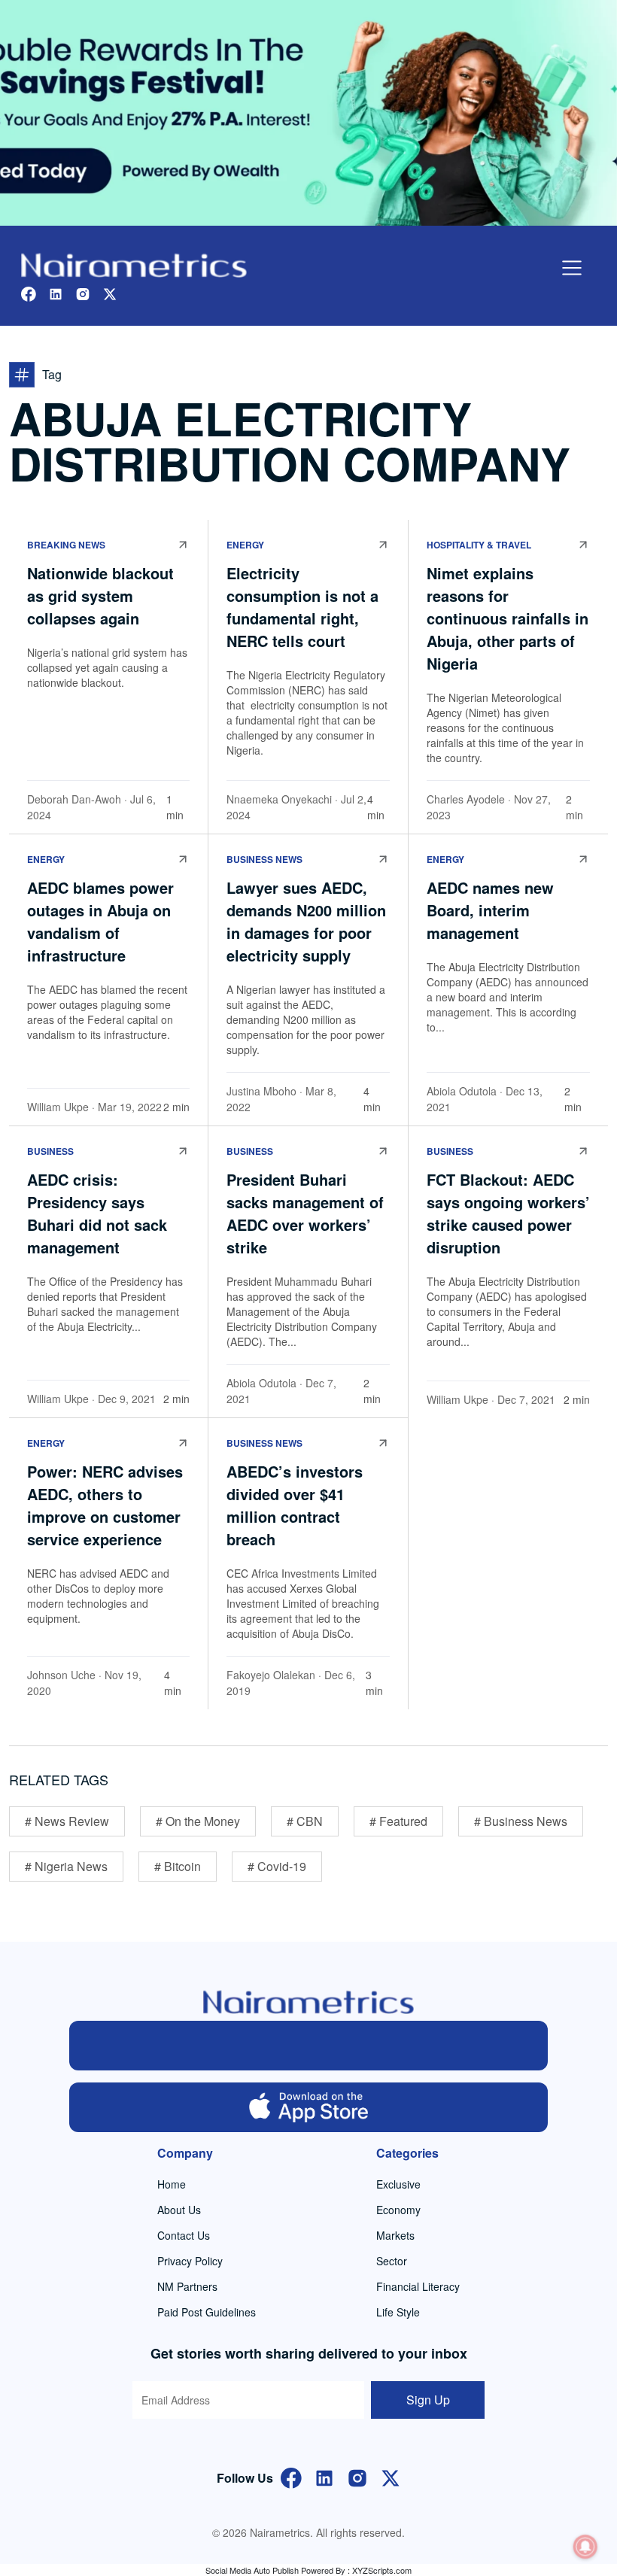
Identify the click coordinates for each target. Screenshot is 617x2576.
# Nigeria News (66, 1866)
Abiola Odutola (462, 1091)
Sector (392, 2261)
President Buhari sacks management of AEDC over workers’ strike (305, 1213)
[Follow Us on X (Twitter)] (391, 2476)
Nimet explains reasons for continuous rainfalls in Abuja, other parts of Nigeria (508, 618)
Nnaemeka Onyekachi (279, 799)
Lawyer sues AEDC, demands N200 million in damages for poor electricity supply (306, 921)
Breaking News (66, 545)
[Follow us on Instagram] (83, 292)
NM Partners (187, 2286)
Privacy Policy (190, 2261)
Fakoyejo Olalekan (271, 1675)
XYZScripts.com (382, 2570)
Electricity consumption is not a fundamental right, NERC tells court (302, 607)
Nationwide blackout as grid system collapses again (100, 595)
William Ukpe (58, 1107)
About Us (179, 2210)
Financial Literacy (418, 2286)
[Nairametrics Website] (134, 264)
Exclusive (398, 2184)
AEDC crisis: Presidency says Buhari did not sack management (97, 1213)
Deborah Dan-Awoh (74, 799)
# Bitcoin (178, 1866)
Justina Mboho (261, 1091)
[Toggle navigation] (572, 268)
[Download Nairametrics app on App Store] (309, 2107)
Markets (395, 2235)
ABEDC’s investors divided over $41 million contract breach (295, 1505)
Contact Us (184, 2235)
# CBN (305, 1821)
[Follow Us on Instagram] (357, 2476)
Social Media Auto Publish (252, 2570)
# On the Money (198, 1821)
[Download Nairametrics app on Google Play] (309, 2046)
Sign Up (428, 2400)
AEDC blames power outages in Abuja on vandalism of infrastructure (100, 921)
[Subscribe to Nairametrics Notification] (585, 2547)
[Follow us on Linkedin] (56, 292)
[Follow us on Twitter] (110, 292)
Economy (398, 2210)
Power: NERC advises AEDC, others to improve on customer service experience (105, 1505)
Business (50, 1151)
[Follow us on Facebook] (29, 292)
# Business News (521, 1821)
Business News (264, 859)
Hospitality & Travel (479, 545)
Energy (245, 545)
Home (172, 2184)
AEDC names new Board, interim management (490, 910)
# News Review (67, 1821)
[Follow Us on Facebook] (291, 2476)
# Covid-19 (277, 1866)
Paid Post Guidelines (207, 2312)
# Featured (398, 1821)
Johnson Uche (61, 1675)
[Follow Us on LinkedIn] (324, 2476)
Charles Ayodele (466, 799)
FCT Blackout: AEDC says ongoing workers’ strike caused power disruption (508, 1213)
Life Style (398, 2312)
